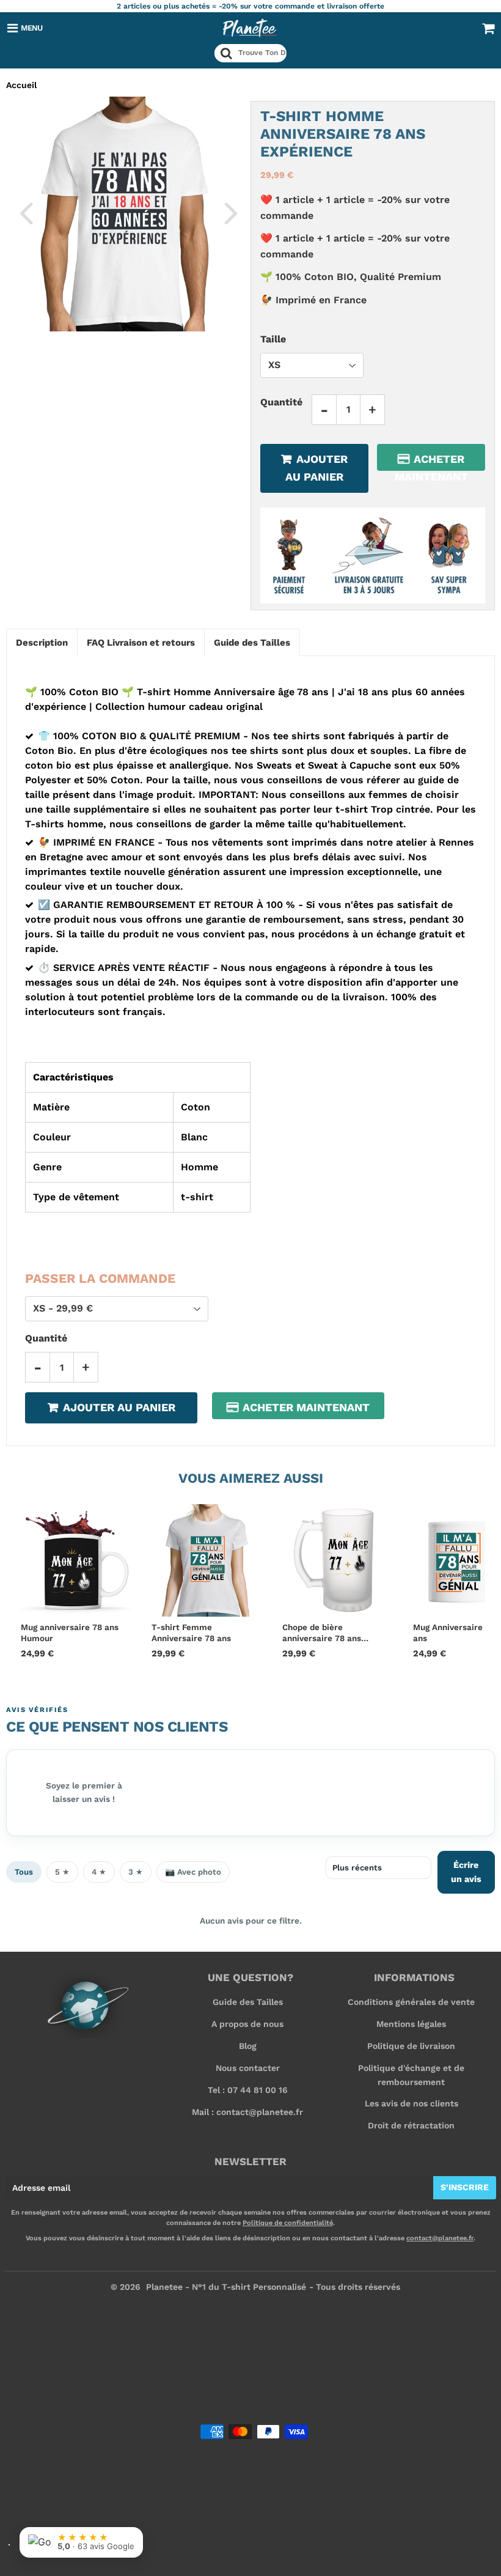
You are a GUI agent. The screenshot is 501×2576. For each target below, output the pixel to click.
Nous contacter (248, 2068)
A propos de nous (247, 2024)
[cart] (488, 28)
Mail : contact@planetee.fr (247, 2112)
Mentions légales (411, 2024)
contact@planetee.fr (440, 2238)
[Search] (226, 53)
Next (231, 212)
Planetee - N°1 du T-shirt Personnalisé (226, 2287)
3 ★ (136, 1872)
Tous (24, 1872)
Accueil (21, 85)
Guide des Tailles (248, 2002)
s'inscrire (465, 2187)
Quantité (281, 402)
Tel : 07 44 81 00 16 (248, 2090)
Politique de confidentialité (288, 2223)
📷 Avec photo (193, 1872)
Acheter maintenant (431, 462)
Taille (273, 339)
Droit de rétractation (411, 2125)
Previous (26, 212)
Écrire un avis (466, 1872)
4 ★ (99, 1872)
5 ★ (62, 1872)
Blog (248, 2046)
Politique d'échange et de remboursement (411, 2075)
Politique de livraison (411, 2046)
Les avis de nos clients (411, 2103)
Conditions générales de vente (411, 2002)
